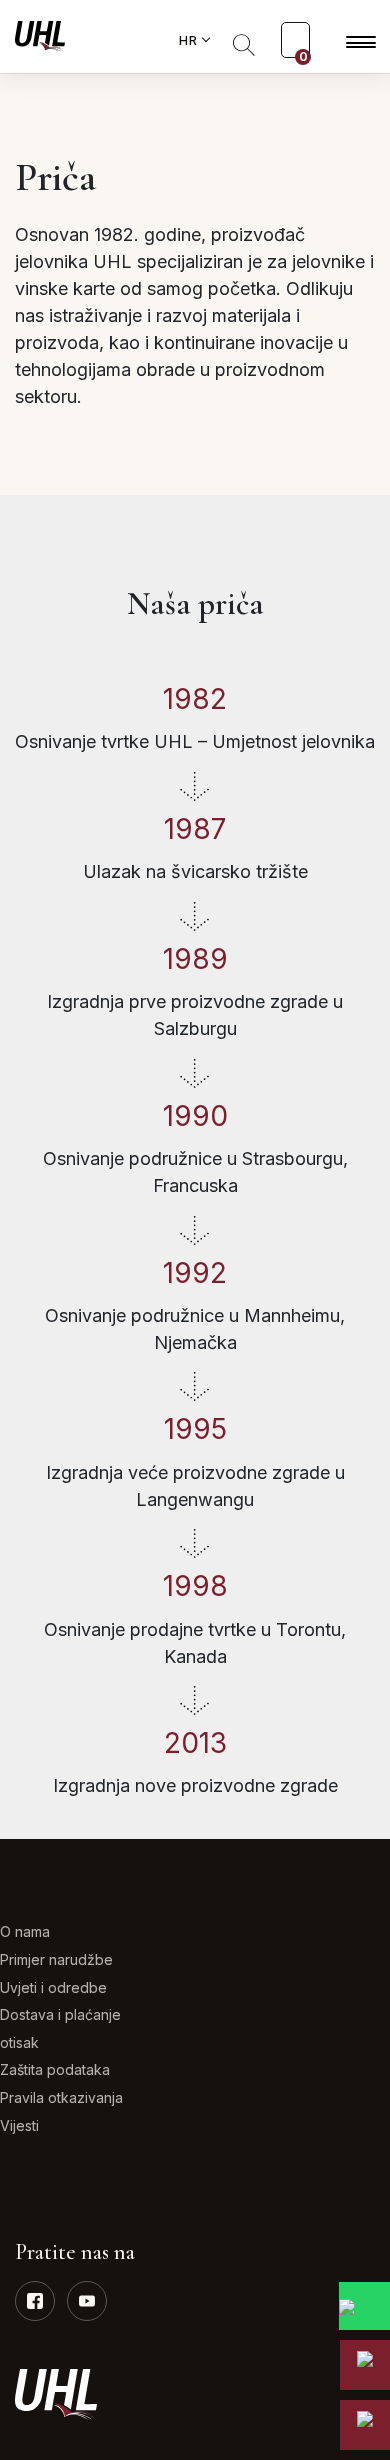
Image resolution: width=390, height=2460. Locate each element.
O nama (25, 1931)
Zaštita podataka (55, 2069)
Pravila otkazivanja (61, 2097)
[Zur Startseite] (40, 35)
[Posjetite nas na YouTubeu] (87, 2301)
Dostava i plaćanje (60, 2014)
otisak (19, 2042)
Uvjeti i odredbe (53, 1987)
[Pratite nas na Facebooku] (35, 2301)
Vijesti (19, 2125)
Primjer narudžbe (56, 1959)
